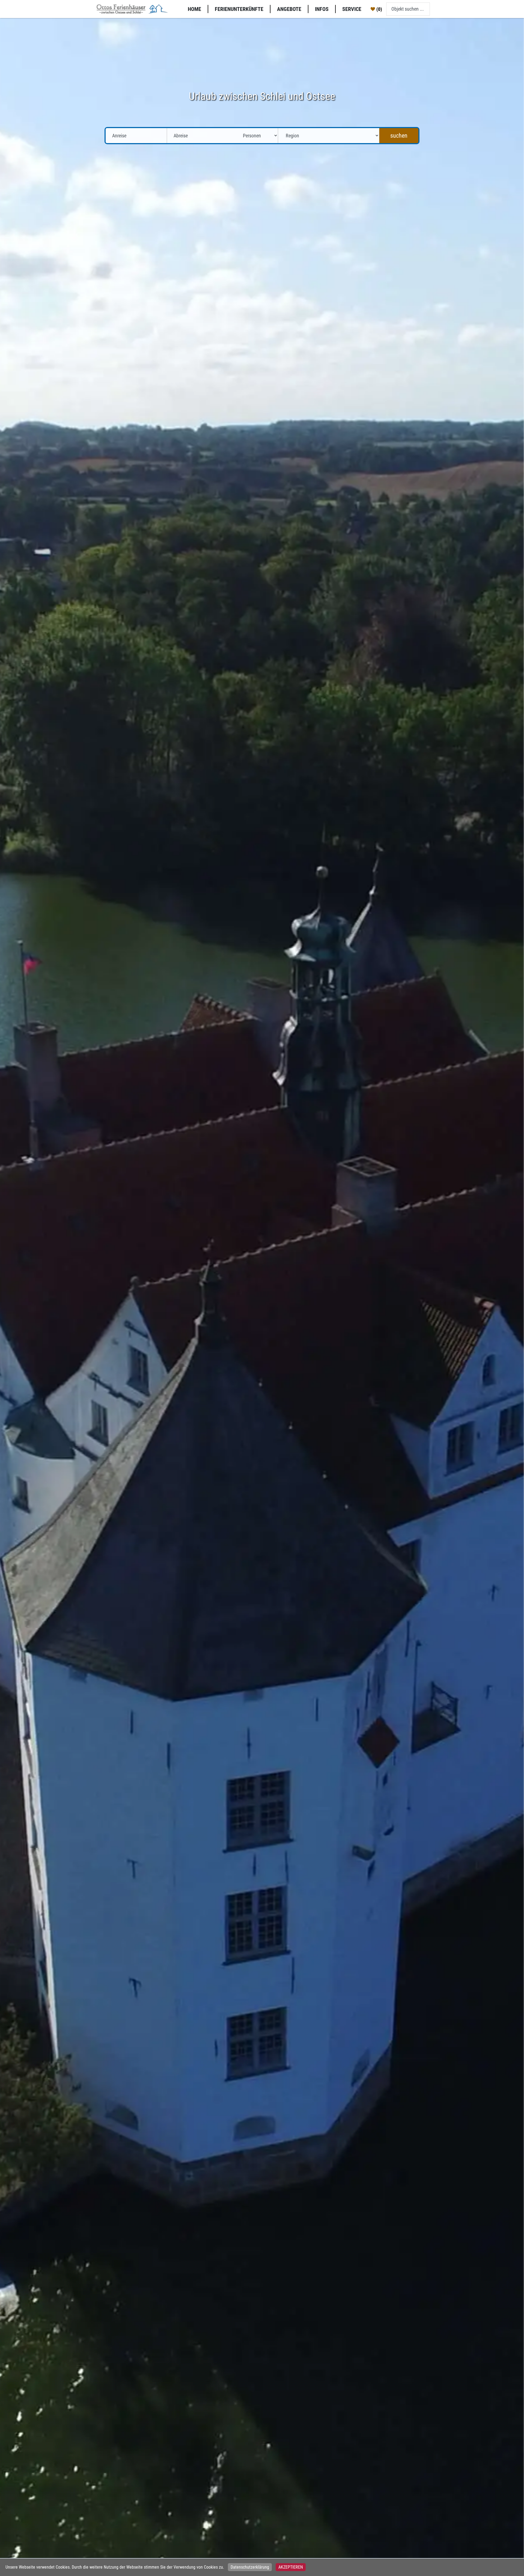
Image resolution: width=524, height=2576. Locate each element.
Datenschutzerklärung (250, 2567)
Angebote (289, 9)
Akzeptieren (291, 2567)
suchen (399, 136)
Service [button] (352, 9)
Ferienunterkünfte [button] (239, 9)
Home (194, 9)
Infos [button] (322, 9)
